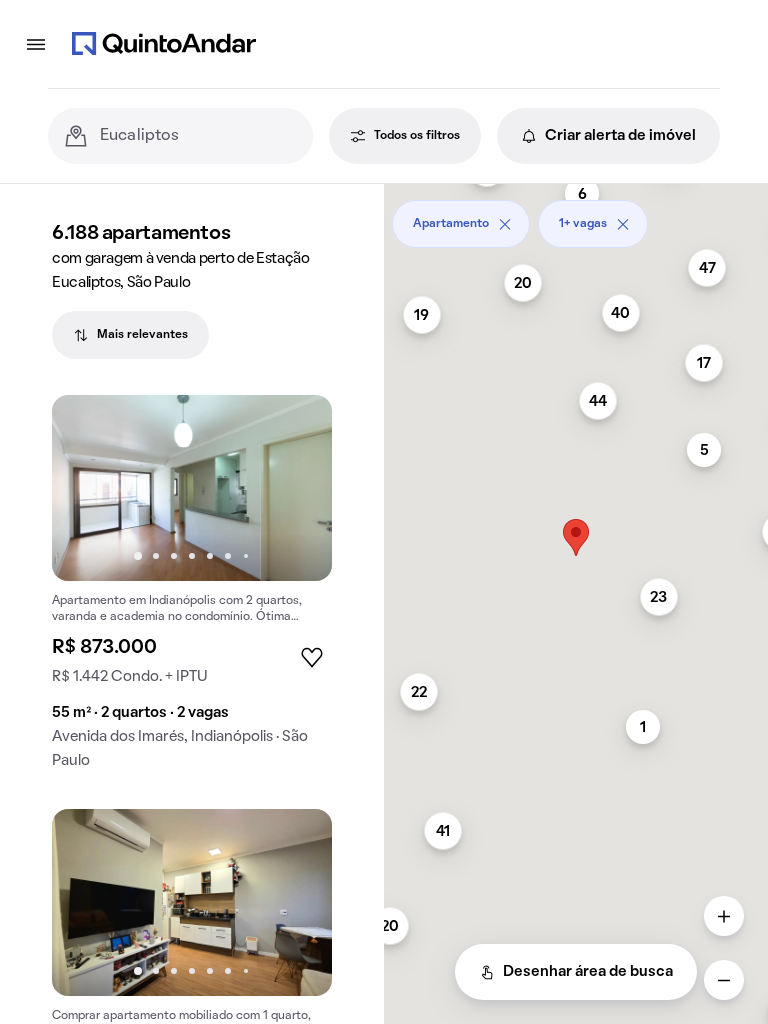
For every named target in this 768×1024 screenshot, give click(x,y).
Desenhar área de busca (588, 972)
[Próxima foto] (296, 488)
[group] (192, 590)
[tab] (130, 335)
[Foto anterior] (88, 488)
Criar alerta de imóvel (620, 136)
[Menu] (36, 44)
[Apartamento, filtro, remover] (505, 224)
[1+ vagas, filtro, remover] (623, 224)
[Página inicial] (164, 44)
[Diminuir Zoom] (724, 980)
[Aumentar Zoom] (724, 916)
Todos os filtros (417, 136)
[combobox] (198, 136)
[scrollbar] (576, 216)
